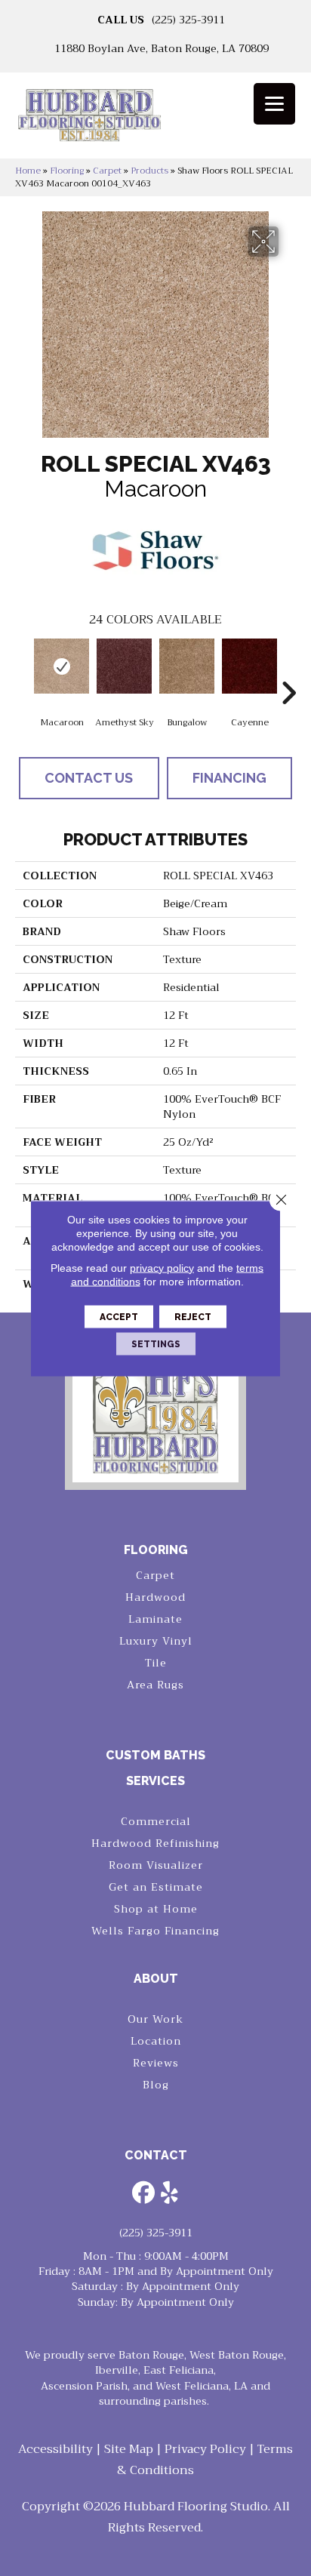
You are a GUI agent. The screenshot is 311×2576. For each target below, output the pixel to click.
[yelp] (170, 2194)
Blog (156, 2085)
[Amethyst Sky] (124, 666)
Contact (156, 2155)
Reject (193, 1316)
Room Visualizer (156, 1865)
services (155, 1781)
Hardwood (155, 1597)
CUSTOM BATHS (155, 1755)
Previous (23, 670)
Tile (156, 1663)
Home (28, 171)
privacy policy (162, 1267)
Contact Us (89, 778)
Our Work (155, 2019)
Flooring (67, 171)
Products (149, 171)
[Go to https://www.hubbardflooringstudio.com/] (155, 1413)
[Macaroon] (62, 666)
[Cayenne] (249, 666)
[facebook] (143, 2194)
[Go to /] (155, 120)
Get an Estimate (156, 1887)
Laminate (155, 1619)
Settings (156, 1343)
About (156, 1979)
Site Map (129, 2449)
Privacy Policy (205, 2449)
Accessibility (55, 2449)
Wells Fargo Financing (155, 1931)
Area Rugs (155, 1685)
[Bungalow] (187, 666)
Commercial (156, 1821)
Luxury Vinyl (156, 1641)
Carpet (107, 171)
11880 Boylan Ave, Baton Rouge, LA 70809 (162, 48)
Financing (229, 778)
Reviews (156, 2063)
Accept (119, 1316)
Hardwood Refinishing (155, 1843)
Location (156, 2041)
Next (288, 670)
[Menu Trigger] (274, 104)
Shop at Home (156, 1909)
